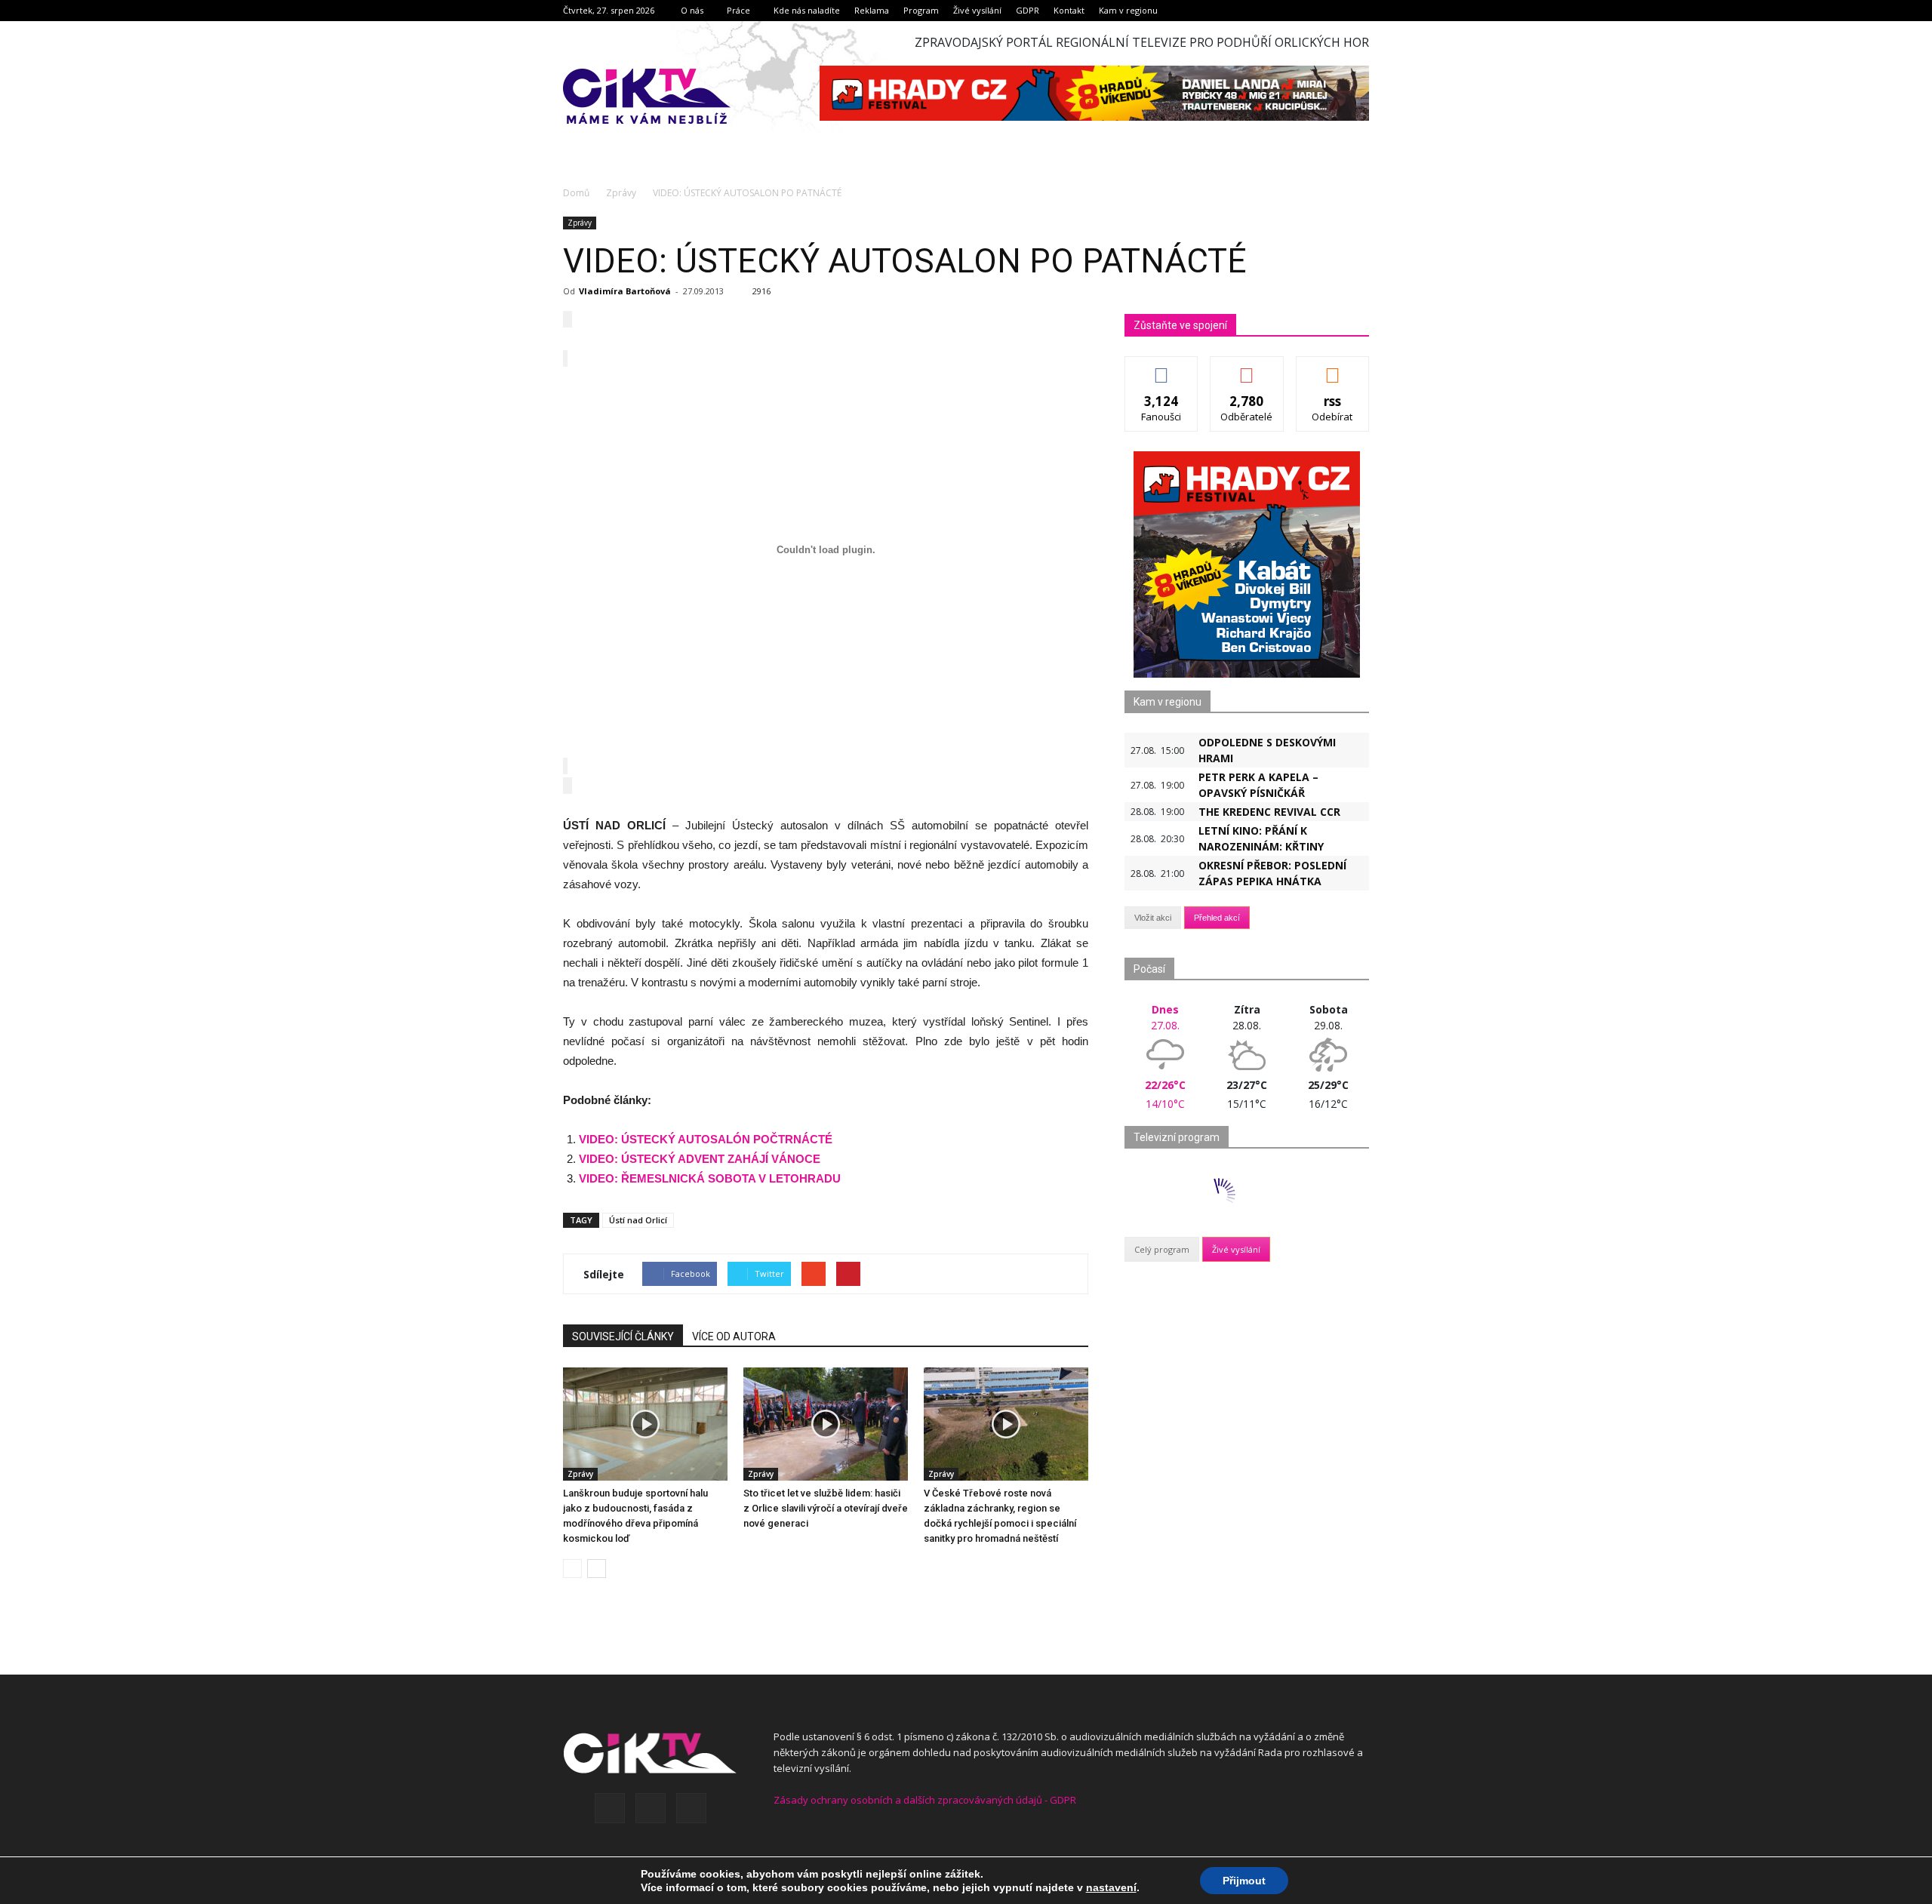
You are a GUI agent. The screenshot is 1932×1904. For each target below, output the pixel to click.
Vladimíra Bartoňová (625, 291)
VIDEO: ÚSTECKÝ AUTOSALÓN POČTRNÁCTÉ (706, 1139)
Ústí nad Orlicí (638, 1220)
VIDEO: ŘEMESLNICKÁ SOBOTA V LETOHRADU (710, 1178)
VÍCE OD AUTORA (734, 1336)
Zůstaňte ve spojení (1180, 325)
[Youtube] (691, 1808)
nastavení (1111, 1887)
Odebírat (1247, 368)
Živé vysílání (977, 10)
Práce (738, 10)
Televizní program (1177, 1137)
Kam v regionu (1128, 10)
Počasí (1149, 969)
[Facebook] (610, 1808)
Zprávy (580, 223)
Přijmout (1244, 1881)
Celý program (1162, 1249)
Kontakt (1069, 10)
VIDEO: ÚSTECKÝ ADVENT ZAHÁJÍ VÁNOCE (700, 1159)
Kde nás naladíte (807, 10)
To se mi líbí (1162, 368)
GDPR (1028, 10)
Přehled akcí (1217, 918)
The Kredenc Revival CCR (1269, 812)
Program (921, 10)
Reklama (872, 10)
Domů (576, 193)
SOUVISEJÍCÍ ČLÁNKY (623, 1336)
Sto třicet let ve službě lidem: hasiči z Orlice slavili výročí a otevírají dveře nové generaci (826, 1508)
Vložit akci (1153, 918)
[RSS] (651, 1808)
